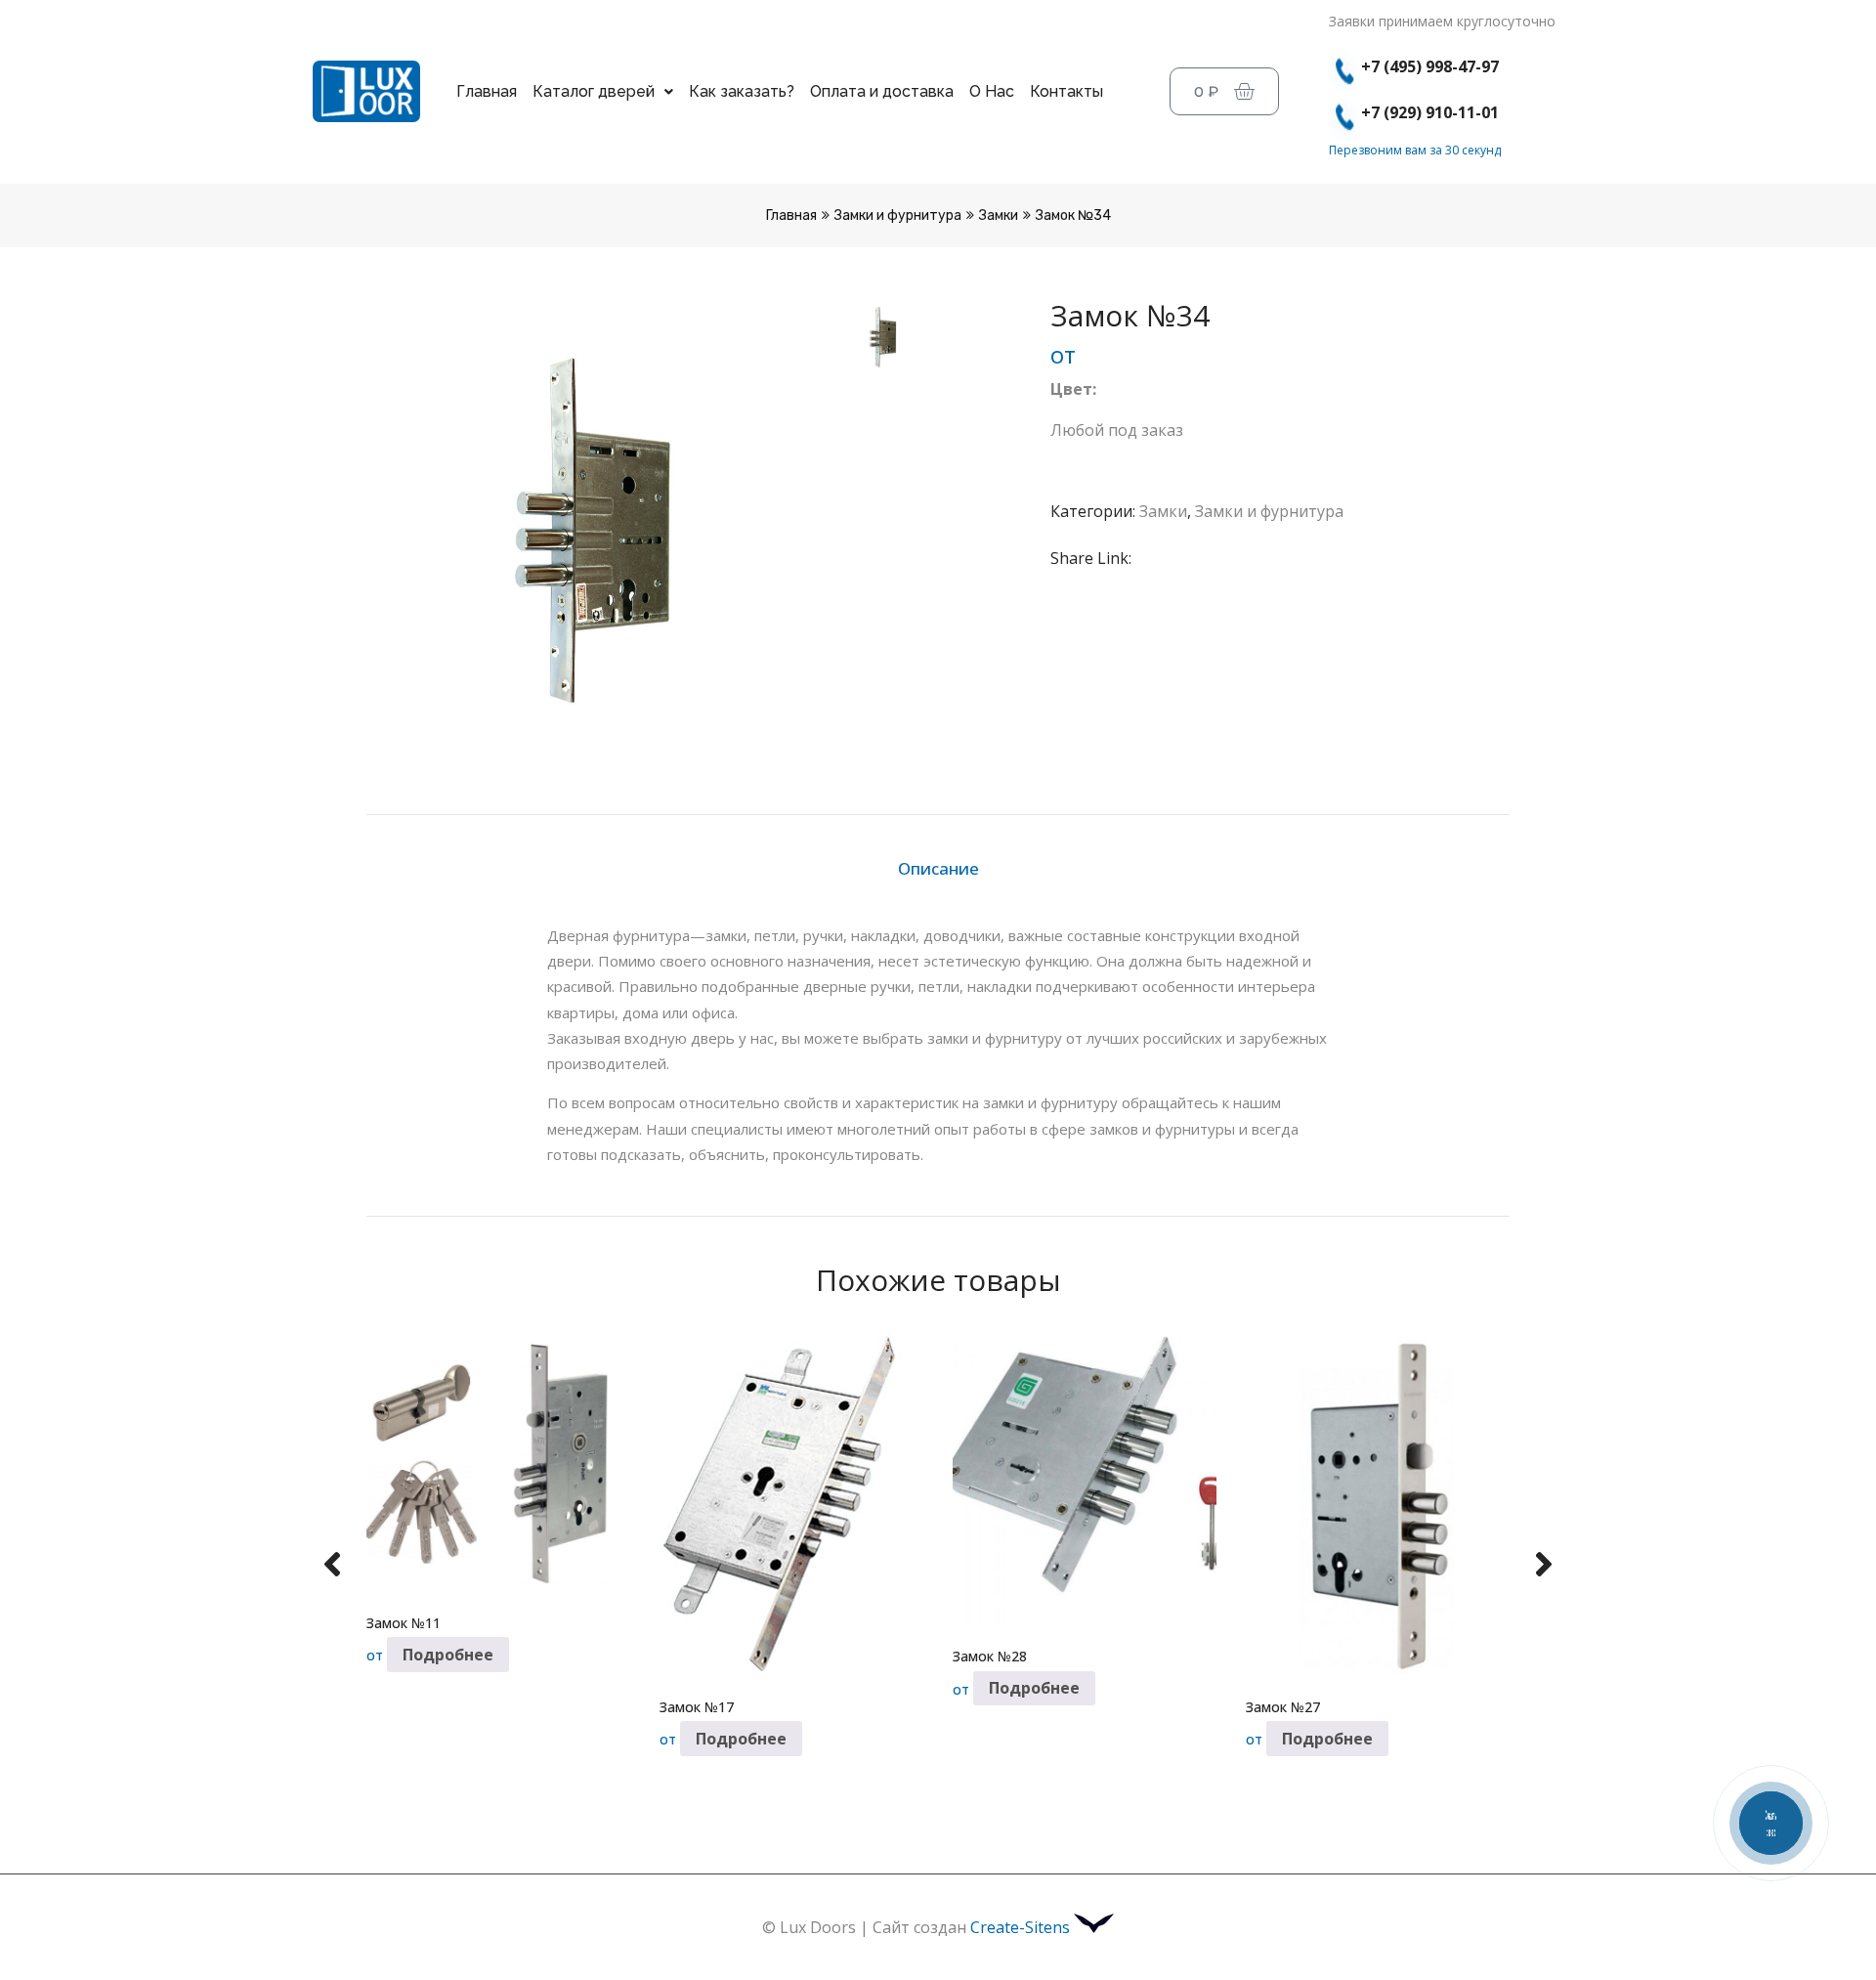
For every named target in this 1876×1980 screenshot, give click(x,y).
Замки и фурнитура (898, 215)
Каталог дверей (594, 91)
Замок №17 (697, 1707)
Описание (938, 868)
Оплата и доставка (882, 91)
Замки (999, 215)
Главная (487, 91)
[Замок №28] (1085, 1479)
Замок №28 (990, 1656)
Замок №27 (1283, 1707)
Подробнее (448, 1655)
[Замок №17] (791, 1504)
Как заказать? (742, 91)
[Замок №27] (1378, 1504)
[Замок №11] (498, 1462)
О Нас (992, 91)
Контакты (1066, 91)
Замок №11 (404, 1623)
